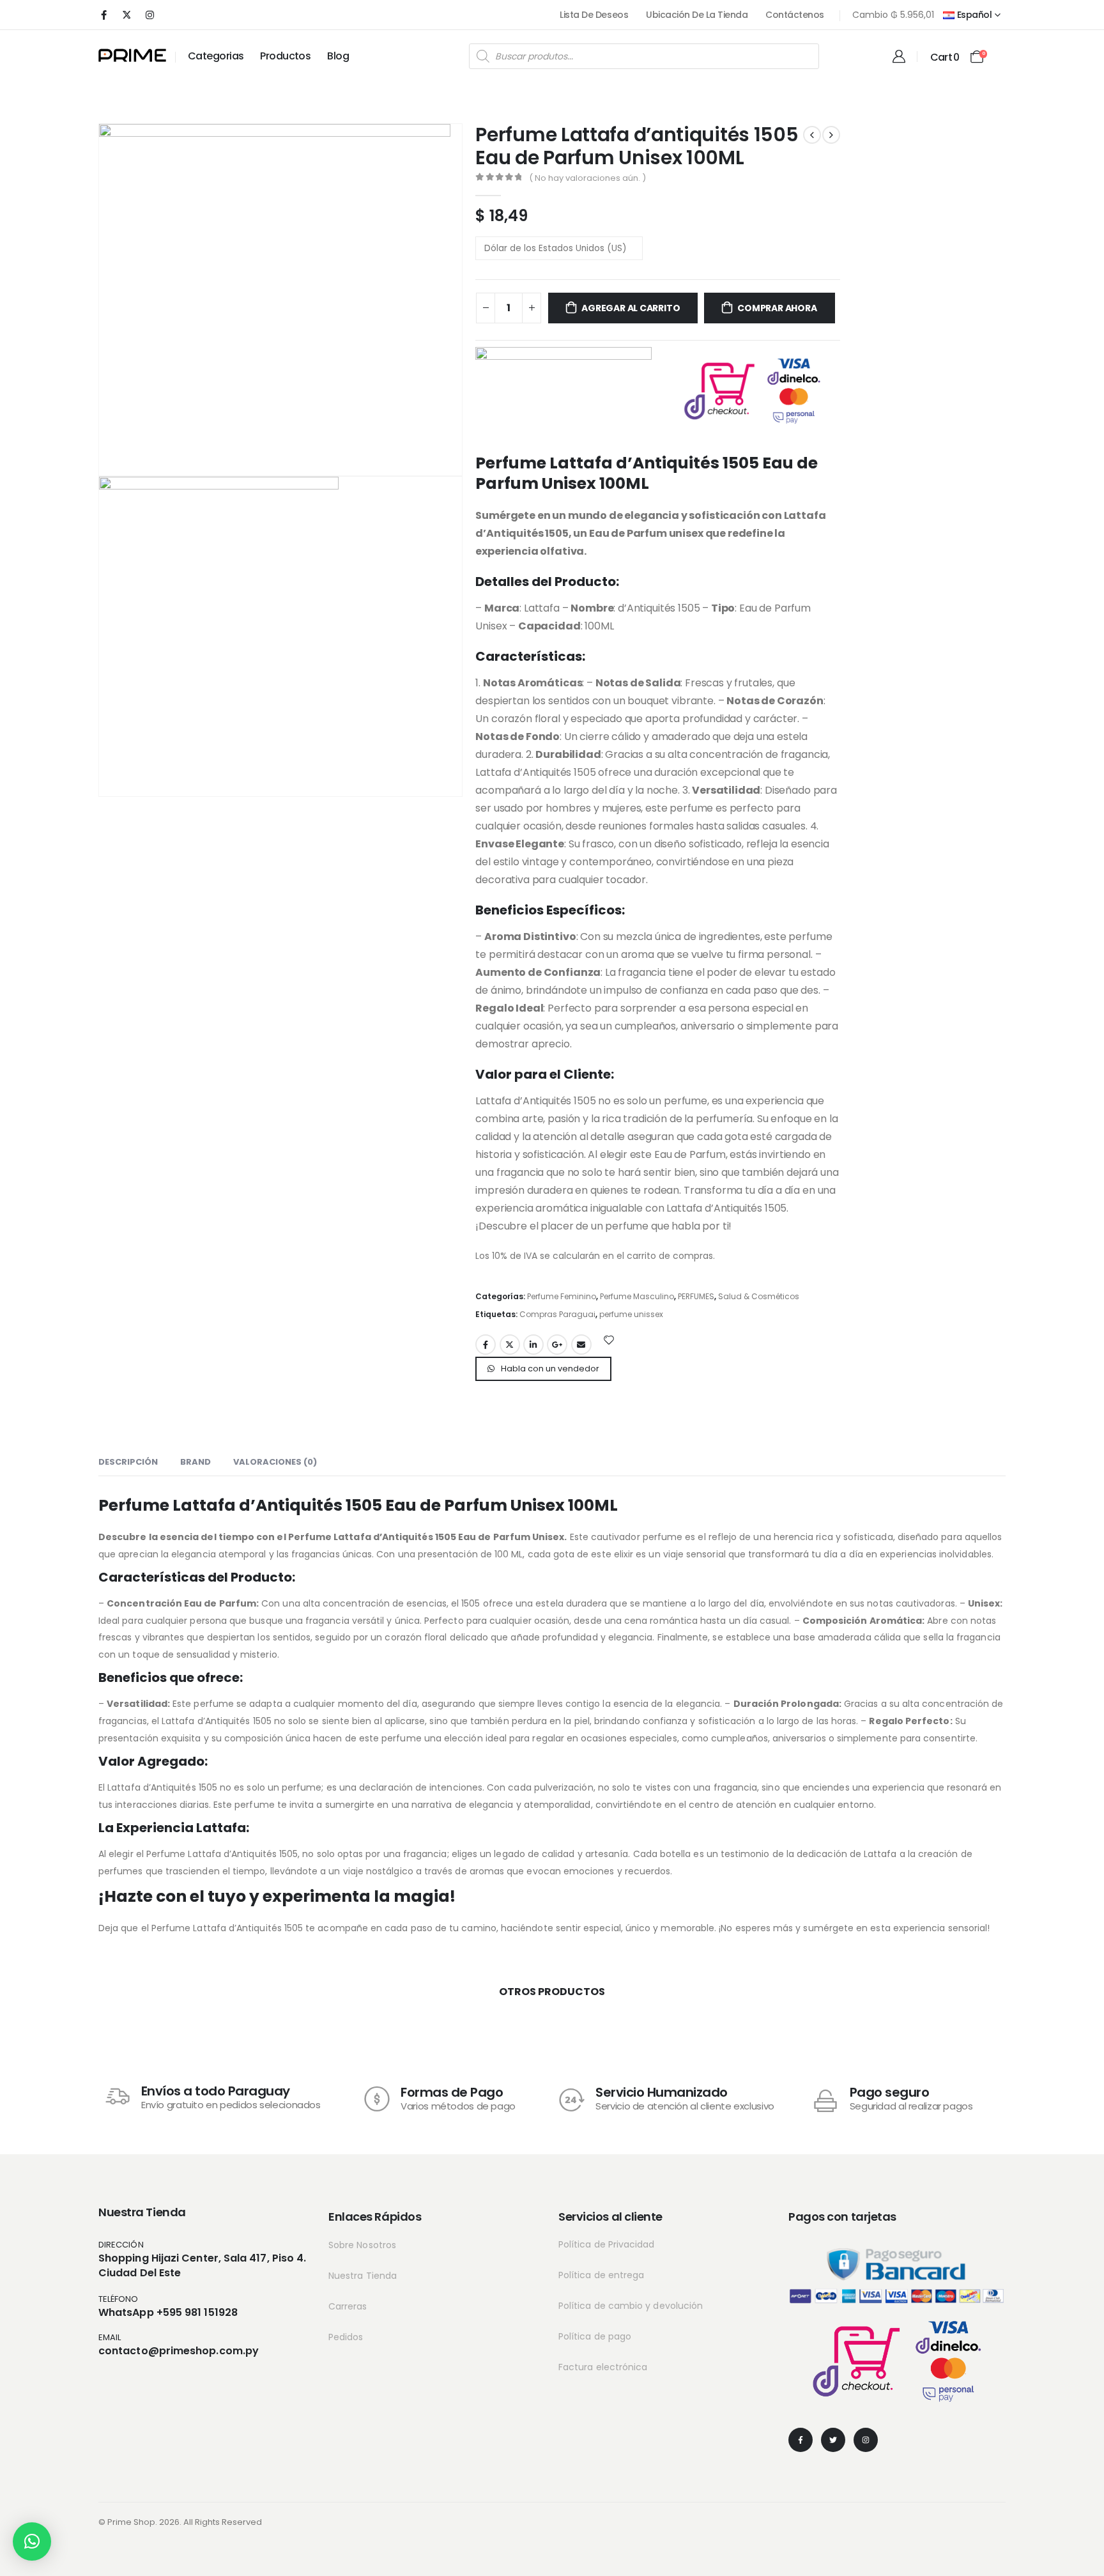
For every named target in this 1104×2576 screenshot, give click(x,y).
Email (581, 1345)
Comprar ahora (777, 308)
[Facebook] (103, 15)
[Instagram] (149, 15)
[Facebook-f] (801, 2440)
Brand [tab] (195, 1462)
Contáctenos (795, 15)
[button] (32, 2541)
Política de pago (595, 2336)
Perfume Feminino (562, 1296)
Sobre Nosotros (362, 2245)
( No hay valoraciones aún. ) (587, 178)
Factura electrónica (603, 2367)
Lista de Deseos (594, 15)
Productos (285, 56)
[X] (126, 15)
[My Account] (899, 56)
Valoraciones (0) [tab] (275, 1462)
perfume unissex (631, 1314)
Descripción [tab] (128, 1462)
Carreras (348, 2306)
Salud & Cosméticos (759, 1296)
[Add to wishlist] (609, 1339)
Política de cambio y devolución (631, 2306)
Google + (557, 1345)
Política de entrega (601, 2275)
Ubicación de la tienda (697, 15)
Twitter (510, 1345)
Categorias (216, 56)
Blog (338, 56)
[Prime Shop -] (132, 55)
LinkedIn (533, 1345)
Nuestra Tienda (363, 2276)
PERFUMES (696, 1296)
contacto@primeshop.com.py (179, 2351)
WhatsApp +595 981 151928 (168, 2312)
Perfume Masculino (637, 1296)
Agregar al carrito (631, 308)
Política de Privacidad (607, 2244)
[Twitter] (833, 2440)
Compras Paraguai (557, 1314)
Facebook (486, 1345)
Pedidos (346, 2337)
